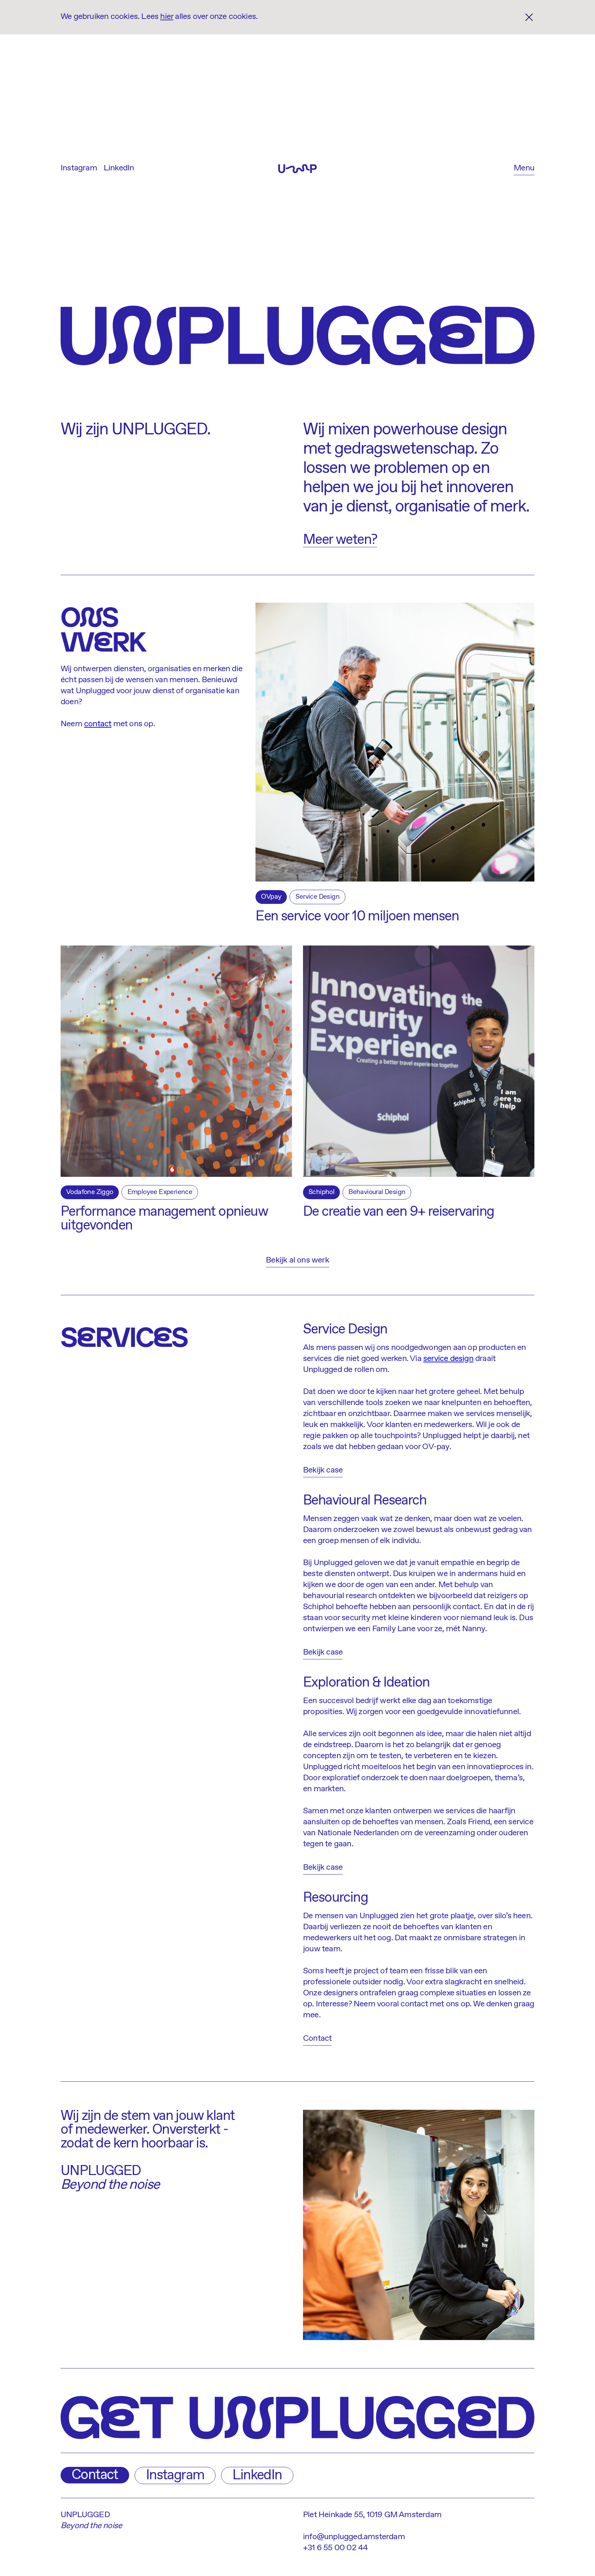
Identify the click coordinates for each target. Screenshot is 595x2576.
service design (448, 1359)
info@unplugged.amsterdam (354, 2537)
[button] (524, 169)
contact (98, 724)
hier (167, 17)
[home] (297, 169)
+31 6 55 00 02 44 (335, 2548)
